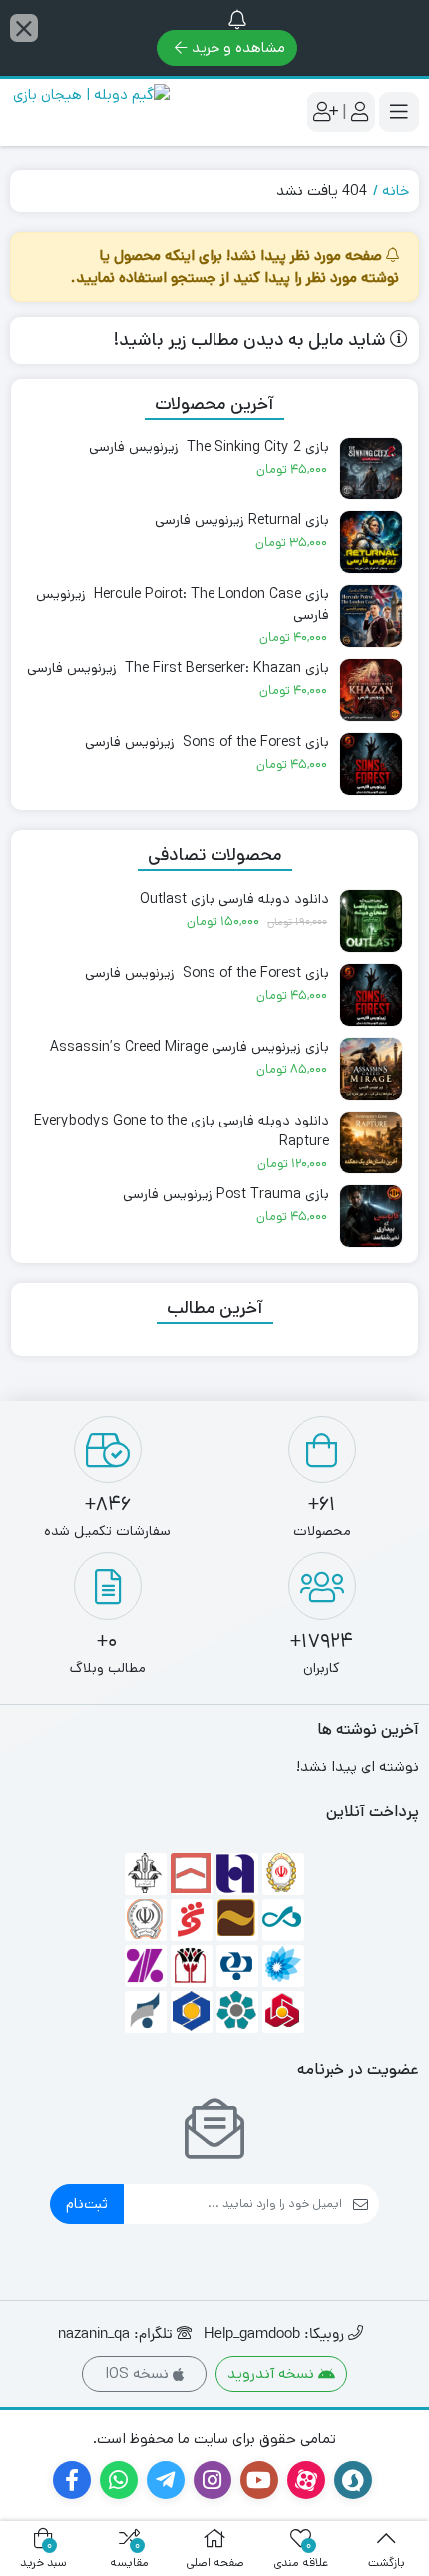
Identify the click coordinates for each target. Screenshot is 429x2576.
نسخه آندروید (273, 2373)
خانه (396, 191)
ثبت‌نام (87, 2204)
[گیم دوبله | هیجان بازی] (90, 112)
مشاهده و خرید (238, 47)
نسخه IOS (139, 2373)
